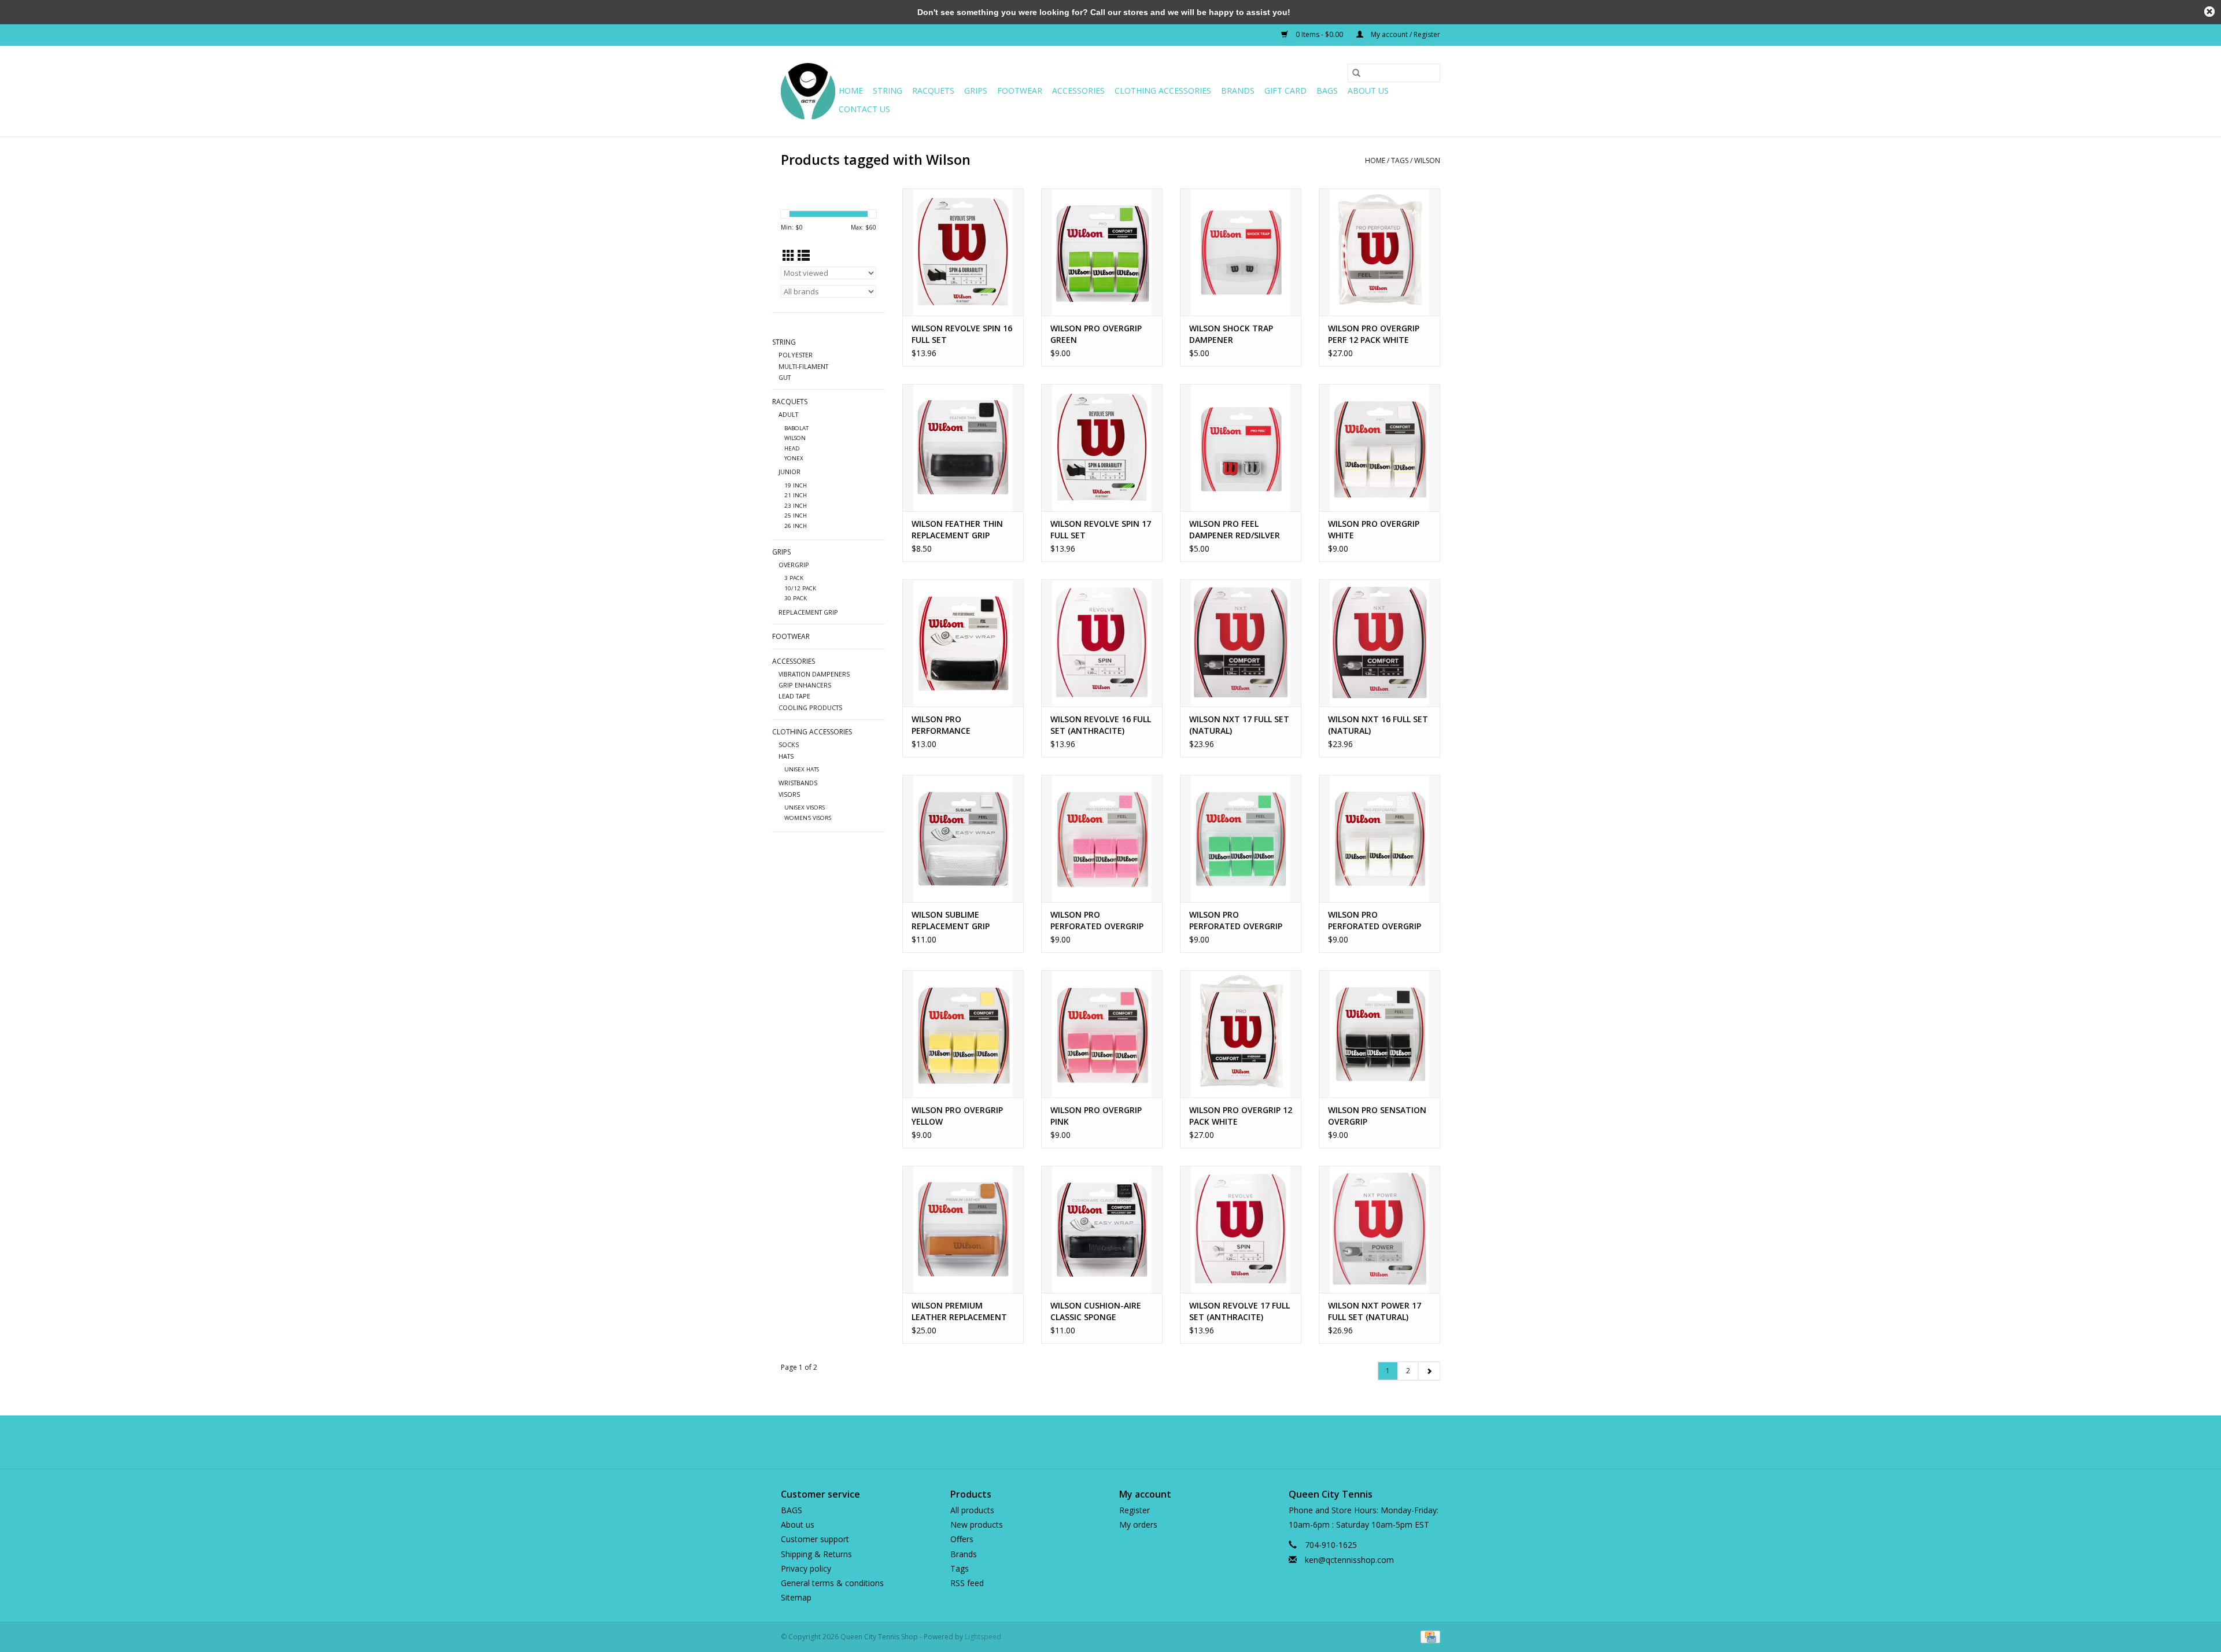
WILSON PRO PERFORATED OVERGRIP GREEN (1236, 921)
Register (1135, 1510)
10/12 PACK (800, 588)
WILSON (795, 438)
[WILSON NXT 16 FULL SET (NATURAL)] (1379, 643)
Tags (1400, 160)
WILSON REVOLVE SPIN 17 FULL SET (1101, 529)
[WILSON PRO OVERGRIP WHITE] (1379, 448)
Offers (962, 1539)
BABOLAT (796, 428)
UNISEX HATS (802, 769)
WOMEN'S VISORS (808, 818)
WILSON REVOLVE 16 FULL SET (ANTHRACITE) (1101, 725)
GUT (785, 377)
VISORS (789, 794)
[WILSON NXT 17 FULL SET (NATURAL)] (1241, 643)
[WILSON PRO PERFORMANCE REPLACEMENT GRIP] (963, 643)
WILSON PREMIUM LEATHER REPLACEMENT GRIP (959, 1311)
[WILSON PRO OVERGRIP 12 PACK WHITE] (1241, 1034)
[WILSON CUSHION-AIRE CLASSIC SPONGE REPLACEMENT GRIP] (1102, 1229)
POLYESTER (796, 355)
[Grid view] (789, 256)
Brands (1238, 90)
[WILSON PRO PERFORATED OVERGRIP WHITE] (1379, 838)
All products (972, 1510)
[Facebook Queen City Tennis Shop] (1090, 1442)
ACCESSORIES (1078, 90)
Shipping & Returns (816, 1554)
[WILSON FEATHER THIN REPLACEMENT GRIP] (963, 448)
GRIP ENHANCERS (805, 685)
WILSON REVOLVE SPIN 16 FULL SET (962, 334)
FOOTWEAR (1020, 90)
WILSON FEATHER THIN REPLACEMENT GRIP (957, 529)
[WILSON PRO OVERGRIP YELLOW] (963, 1034)
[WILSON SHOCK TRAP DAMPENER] (1241, 252)
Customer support (815, 1539)
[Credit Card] (1428, 1637)
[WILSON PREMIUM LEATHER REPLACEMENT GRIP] (963, 1229)
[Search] (1356, 73)
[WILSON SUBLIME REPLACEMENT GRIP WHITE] (963, 838)
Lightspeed (983, 1637)
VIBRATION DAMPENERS (814, 674)
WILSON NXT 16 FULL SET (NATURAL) (1378, 725)
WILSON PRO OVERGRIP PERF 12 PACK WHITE (1374, 334)
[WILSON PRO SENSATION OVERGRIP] (1379, 1034)
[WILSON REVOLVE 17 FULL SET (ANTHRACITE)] (1241, 1229)
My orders (1138, 1525)
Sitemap (796, 1597)
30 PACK (796, 598)
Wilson (1427, 160)
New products (977, 1525)
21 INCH (796, 495)
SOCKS (789, 744)
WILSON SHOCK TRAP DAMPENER (1231, 334)
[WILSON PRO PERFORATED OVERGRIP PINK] (1102, 838)
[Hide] (2209, 12)
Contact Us (864, 109)
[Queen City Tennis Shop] (808, 91)
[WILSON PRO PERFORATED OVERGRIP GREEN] (1241, 838)
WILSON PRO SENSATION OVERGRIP (1377, 1116)
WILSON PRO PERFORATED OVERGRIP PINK (1097, 921)
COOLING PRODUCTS (810, 707)
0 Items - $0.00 (1319, 34)
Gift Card (1285, 90)
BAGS (1327, 90)
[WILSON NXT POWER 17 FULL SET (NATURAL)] (1379, 1229)
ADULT (788, 414)
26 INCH (796, 526)
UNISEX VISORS (805, 807)
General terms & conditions (832, 1583)
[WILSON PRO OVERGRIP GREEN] (1102, 252)
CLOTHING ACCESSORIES (1163, 90)
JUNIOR (789, 472)
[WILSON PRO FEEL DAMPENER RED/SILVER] (1241, 448)
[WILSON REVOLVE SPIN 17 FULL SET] (1102, 448)
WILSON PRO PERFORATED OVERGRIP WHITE (1375, 921)
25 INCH (796, 515)
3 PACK (794, 578)
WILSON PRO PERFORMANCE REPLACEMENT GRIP (951, 725)
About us (1368, 90)
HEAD (792, 448)
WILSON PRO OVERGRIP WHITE (1374, 529)
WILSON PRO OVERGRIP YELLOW (957, 1116)
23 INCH (796, 506)
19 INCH (796, 485)
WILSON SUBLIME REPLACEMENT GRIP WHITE (951, 921)
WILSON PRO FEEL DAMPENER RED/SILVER (1235, 529)
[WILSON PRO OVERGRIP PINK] (1102, 1034)
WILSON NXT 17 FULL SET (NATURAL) (1239, 725)
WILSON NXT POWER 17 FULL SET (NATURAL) (1375, 1311)
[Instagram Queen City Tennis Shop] (1131, 1442)
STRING (888, 90)
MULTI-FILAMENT (803, 366)
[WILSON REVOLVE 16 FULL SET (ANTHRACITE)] (1102, 643)
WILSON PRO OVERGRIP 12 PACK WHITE (1241, 1116)
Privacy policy (806, 1568)
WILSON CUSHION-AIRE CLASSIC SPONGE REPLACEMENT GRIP (1096, 1311)
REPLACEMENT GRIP (808, 612)
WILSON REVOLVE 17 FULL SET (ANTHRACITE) (1239, 1311)
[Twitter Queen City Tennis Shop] (1110, 1442)
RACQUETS (933, 90)
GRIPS (976, 90)
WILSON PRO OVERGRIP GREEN (1096, 334)
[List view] (804, 256)
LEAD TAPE (794, 696)
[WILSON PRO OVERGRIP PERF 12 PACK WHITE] (1379, 252)
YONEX (794, 458)
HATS (786, 756)
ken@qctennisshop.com (1349, 1560)
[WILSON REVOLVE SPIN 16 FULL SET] (963, 252)
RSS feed (967, 1583)
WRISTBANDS (798, 783)
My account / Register (1405, 34)
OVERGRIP (794, 565)
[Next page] (1429, 1371)
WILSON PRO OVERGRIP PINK (1096, 1116)
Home (851, 90)
